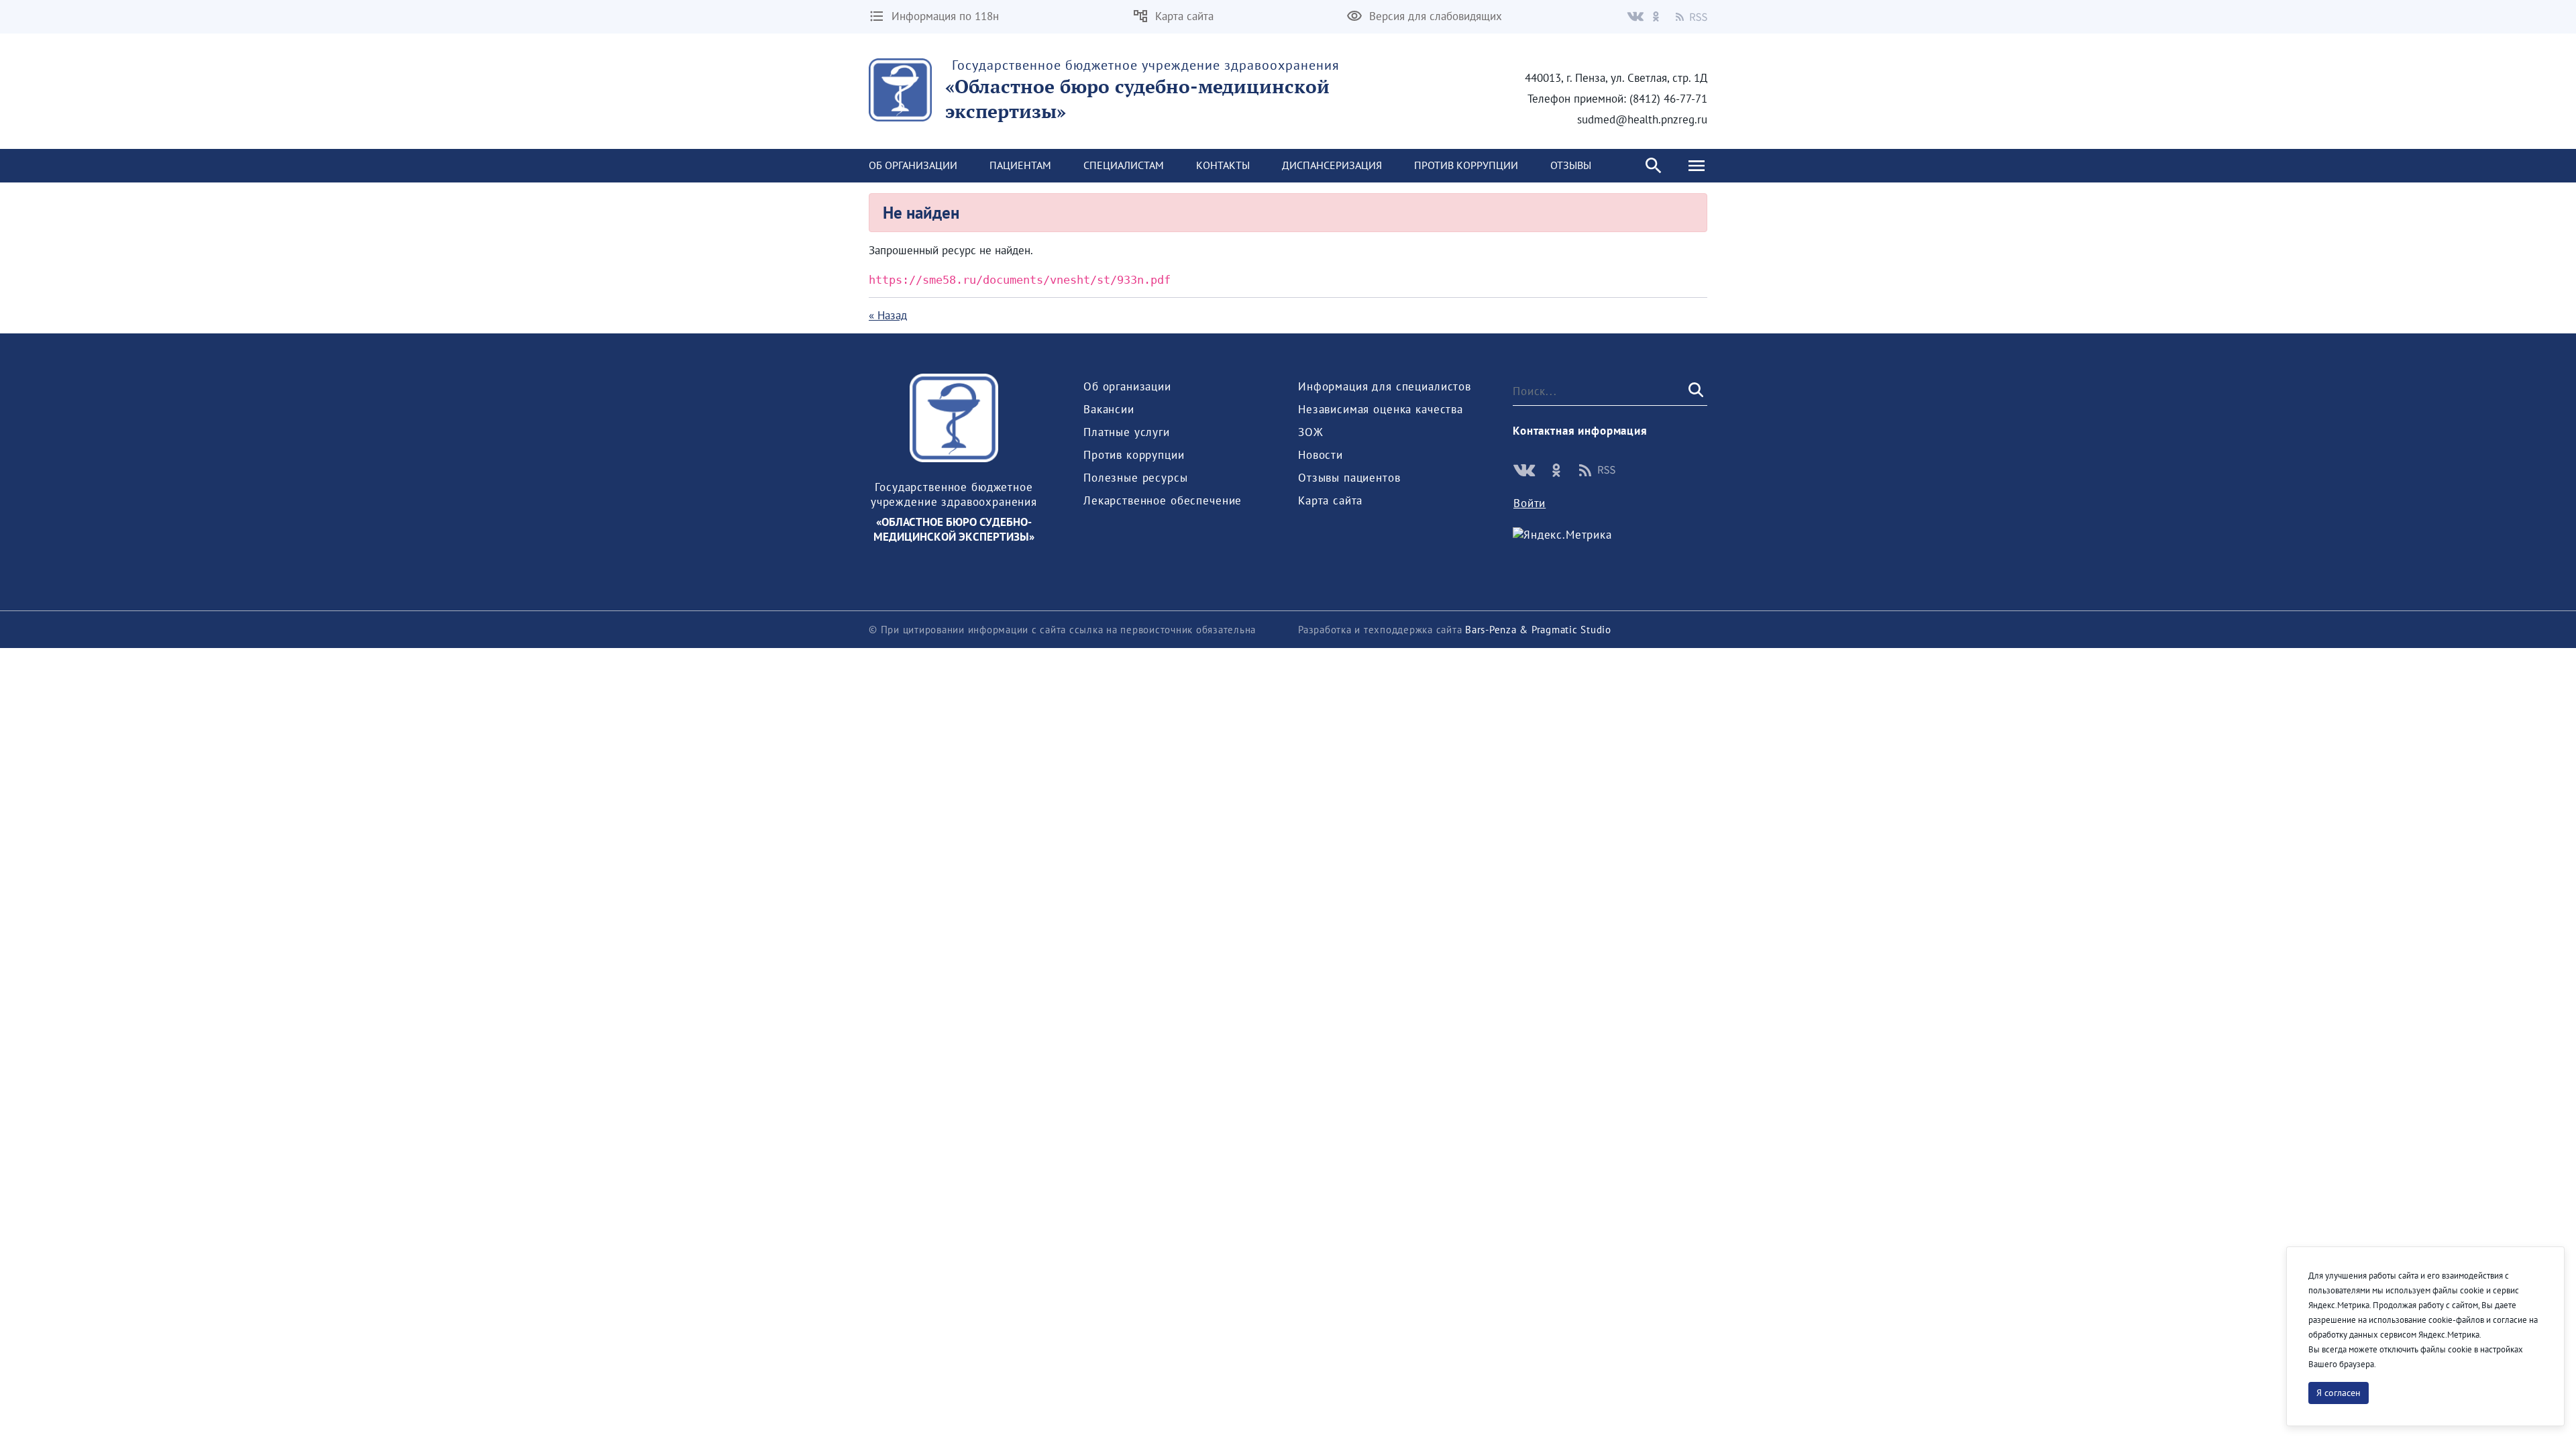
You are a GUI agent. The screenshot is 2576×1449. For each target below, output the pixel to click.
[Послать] (1695, 390)
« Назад (888, 315)
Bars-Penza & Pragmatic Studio (1538, 630)
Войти (1529, 503)
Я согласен (2339, 1393)
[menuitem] (913, 166)
